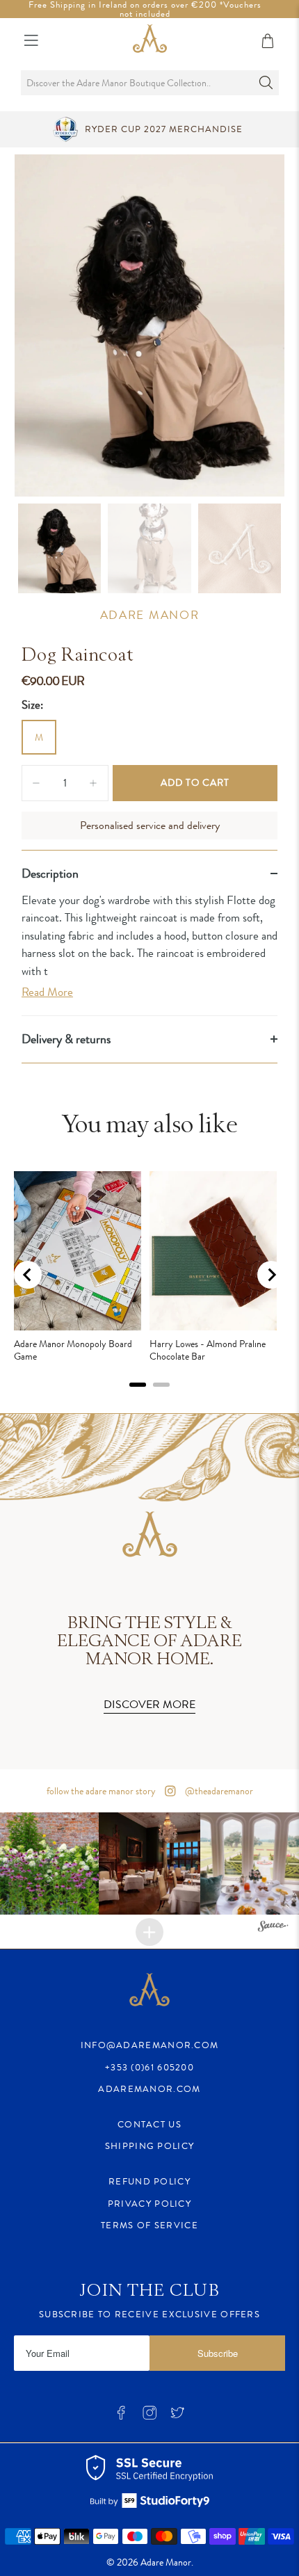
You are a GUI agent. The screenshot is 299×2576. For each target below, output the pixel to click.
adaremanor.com (149, 2089)
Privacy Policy (149, 2204)
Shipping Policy (150, 2146)
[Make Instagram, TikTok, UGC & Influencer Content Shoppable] (273, 1928)
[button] (150, 1863)
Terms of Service (149, 2225)
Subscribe (218, 2353)
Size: (32, 705)
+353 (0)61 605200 (149, 2067)
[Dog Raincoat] (149, 326)
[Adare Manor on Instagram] (149, 2416)
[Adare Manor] (150, 41)
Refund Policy (149, 2181)
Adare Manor (150, 615)
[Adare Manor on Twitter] (177, 2416)
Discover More (149, 1704)
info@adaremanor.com (150, 2045)
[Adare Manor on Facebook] (121, 2416)
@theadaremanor (218, 1791)
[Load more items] (149, 1932)
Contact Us (149, 2124)
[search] (149, 83)
